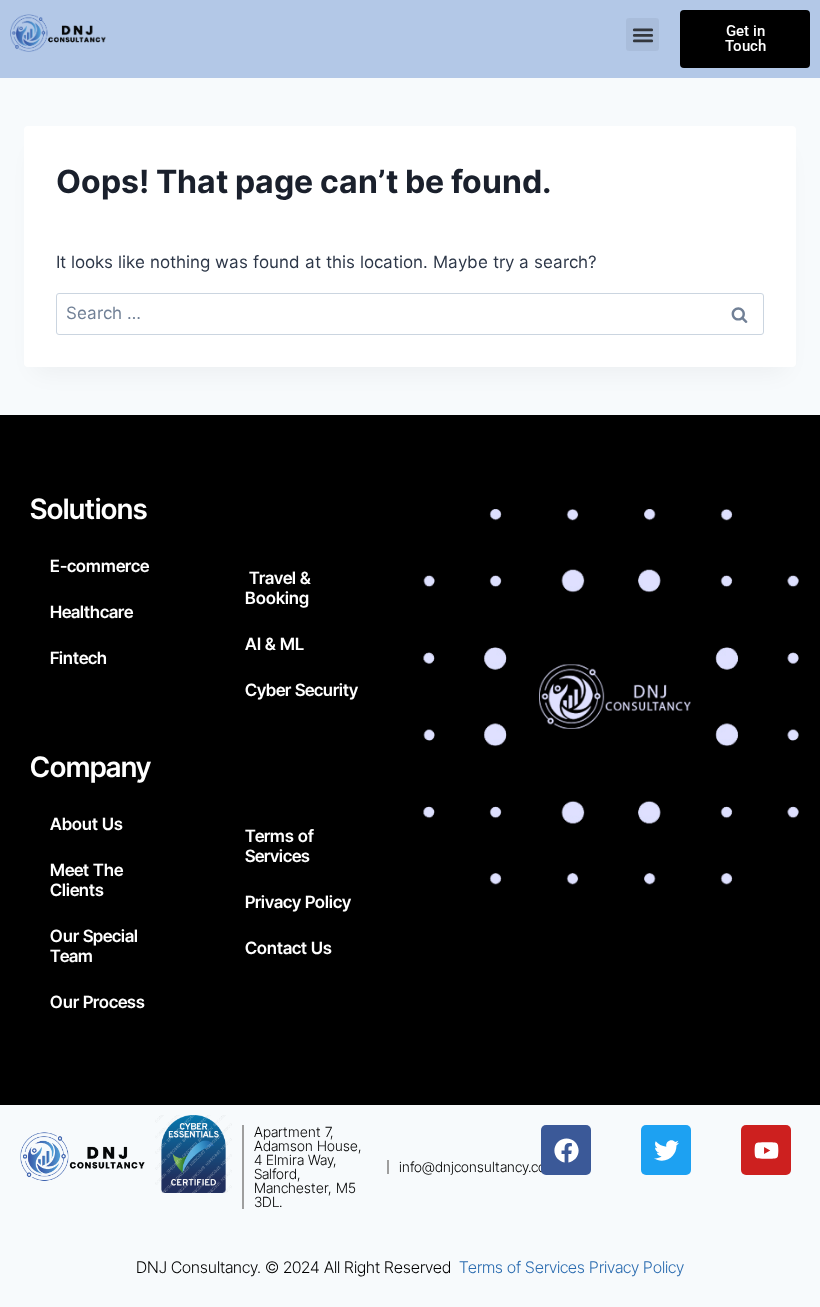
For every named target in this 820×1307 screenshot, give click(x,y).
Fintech (78, 658)
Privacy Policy (298, 902)
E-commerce (99, 566)
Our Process (97, 1002)
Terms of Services (279, 846)
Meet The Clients (86, 880)
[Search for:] (410, 313)
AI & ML (274, 644)
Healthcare (91, 612)
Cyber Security (301, 690)
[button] (643, 34)
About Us (86, 824)
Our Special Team (94, 946)
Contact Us (288, 948)
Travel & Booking (278, 588)
